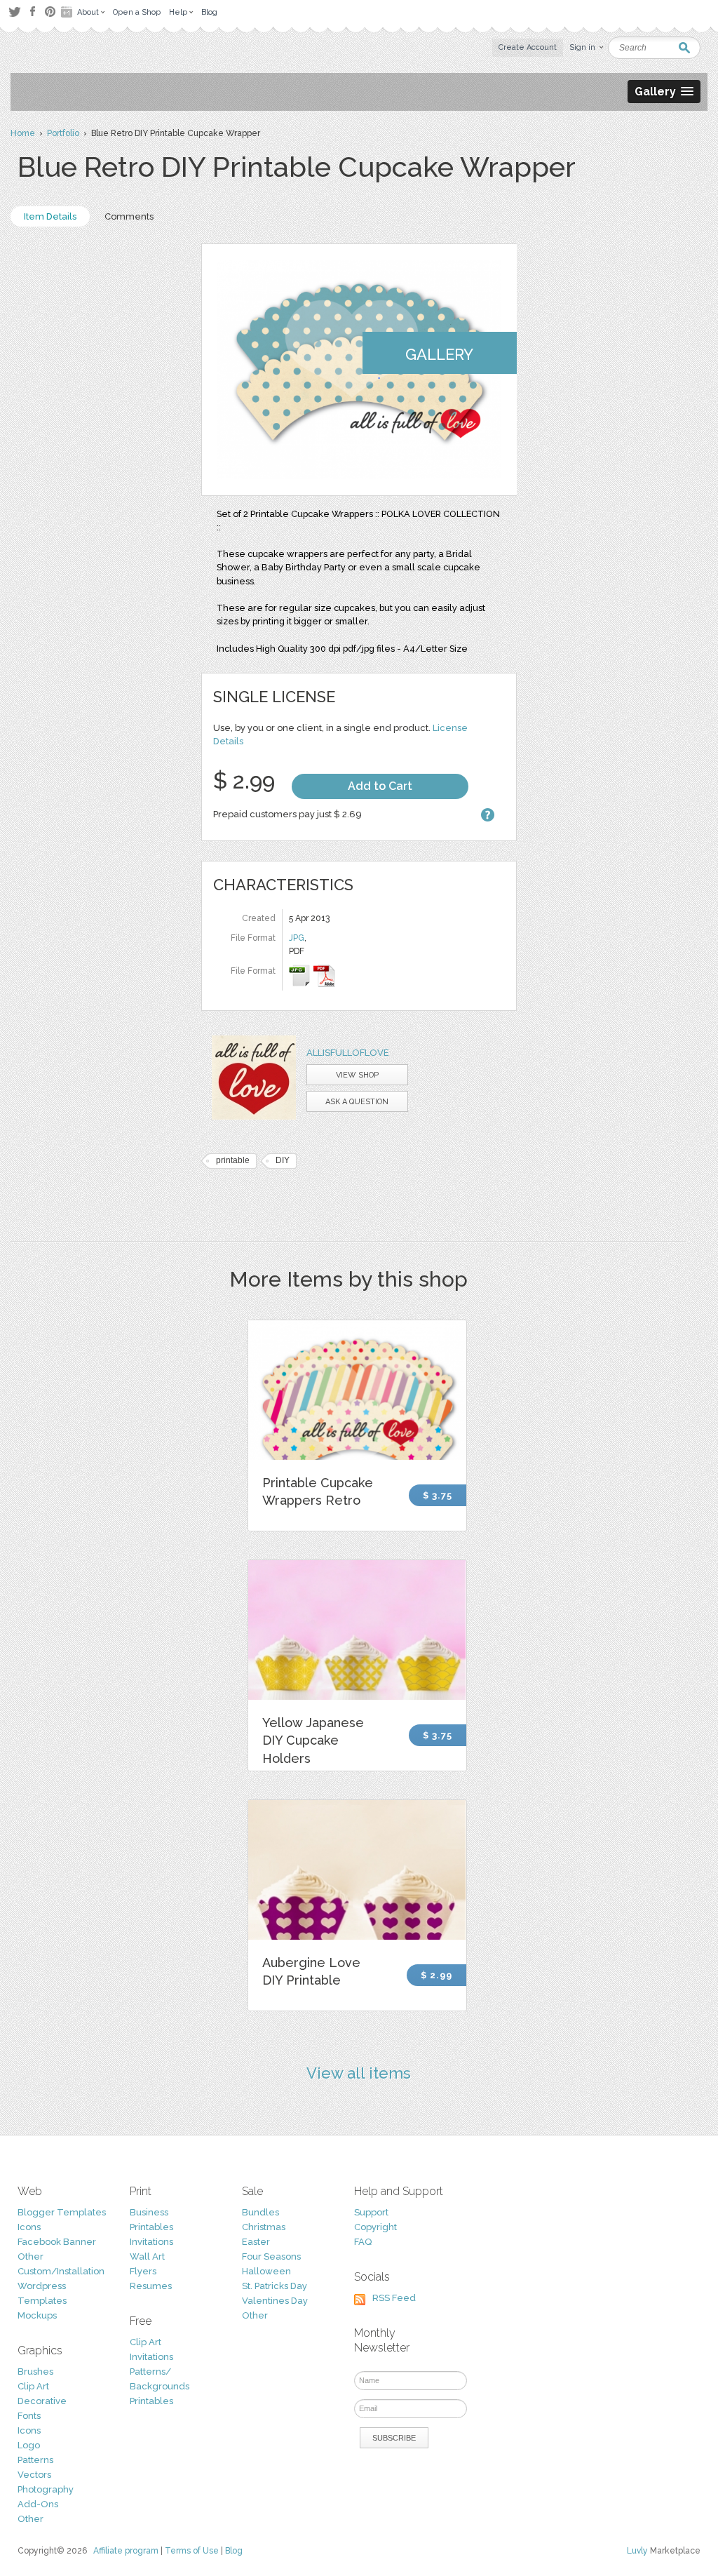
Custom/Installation (61, 2271)
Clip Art (33, 2386)
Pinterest (50, 12)
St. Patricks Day (275, 2286)
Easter (256, 2242)
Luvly (637, 2551)
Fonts (29, 2416)
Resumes (151, 2286)
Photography (46, 2489)
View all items (359, 2073)
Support (371, 2212)
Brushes (35, 2372)
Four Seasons (271, 2256)
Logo (29, 2445)
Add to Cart (380, 786)
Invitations (151, 2242)
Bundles (260, 2212)
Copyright (375, 2227)
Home (23, 133)
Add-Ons (38, 2504)
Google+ (68, 12)
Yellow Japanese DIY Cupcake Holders (313, 1740)
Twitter (14, 12)
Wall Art (147, 2256)
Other (31, 2256)
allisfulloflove (348, 1053)
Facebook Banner (57, 2242)
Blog (234, 2551)
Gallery (439, 354)
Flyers (143, 2271)
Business (149, 2212)
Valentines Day (275, 2301)
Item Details (50, 216)
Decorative (42, 2401)
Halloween (266, 2271)
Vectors (34, 2475)
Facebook (32, 12)
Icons (29, 2227)
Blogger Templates (62, 2212)
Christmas (264, 2227)
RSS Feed (394, 2298)
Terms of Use (192, 2551)
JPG (297, 938)
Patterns (35, 2460)
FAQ (363, 2242)
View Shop (357, 1075)
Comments (129, 216)
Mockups (37, 2315)
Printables (151, 2227)
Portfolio (63, 133)
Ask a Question (357, 1102)
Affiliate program (126, 2551)
